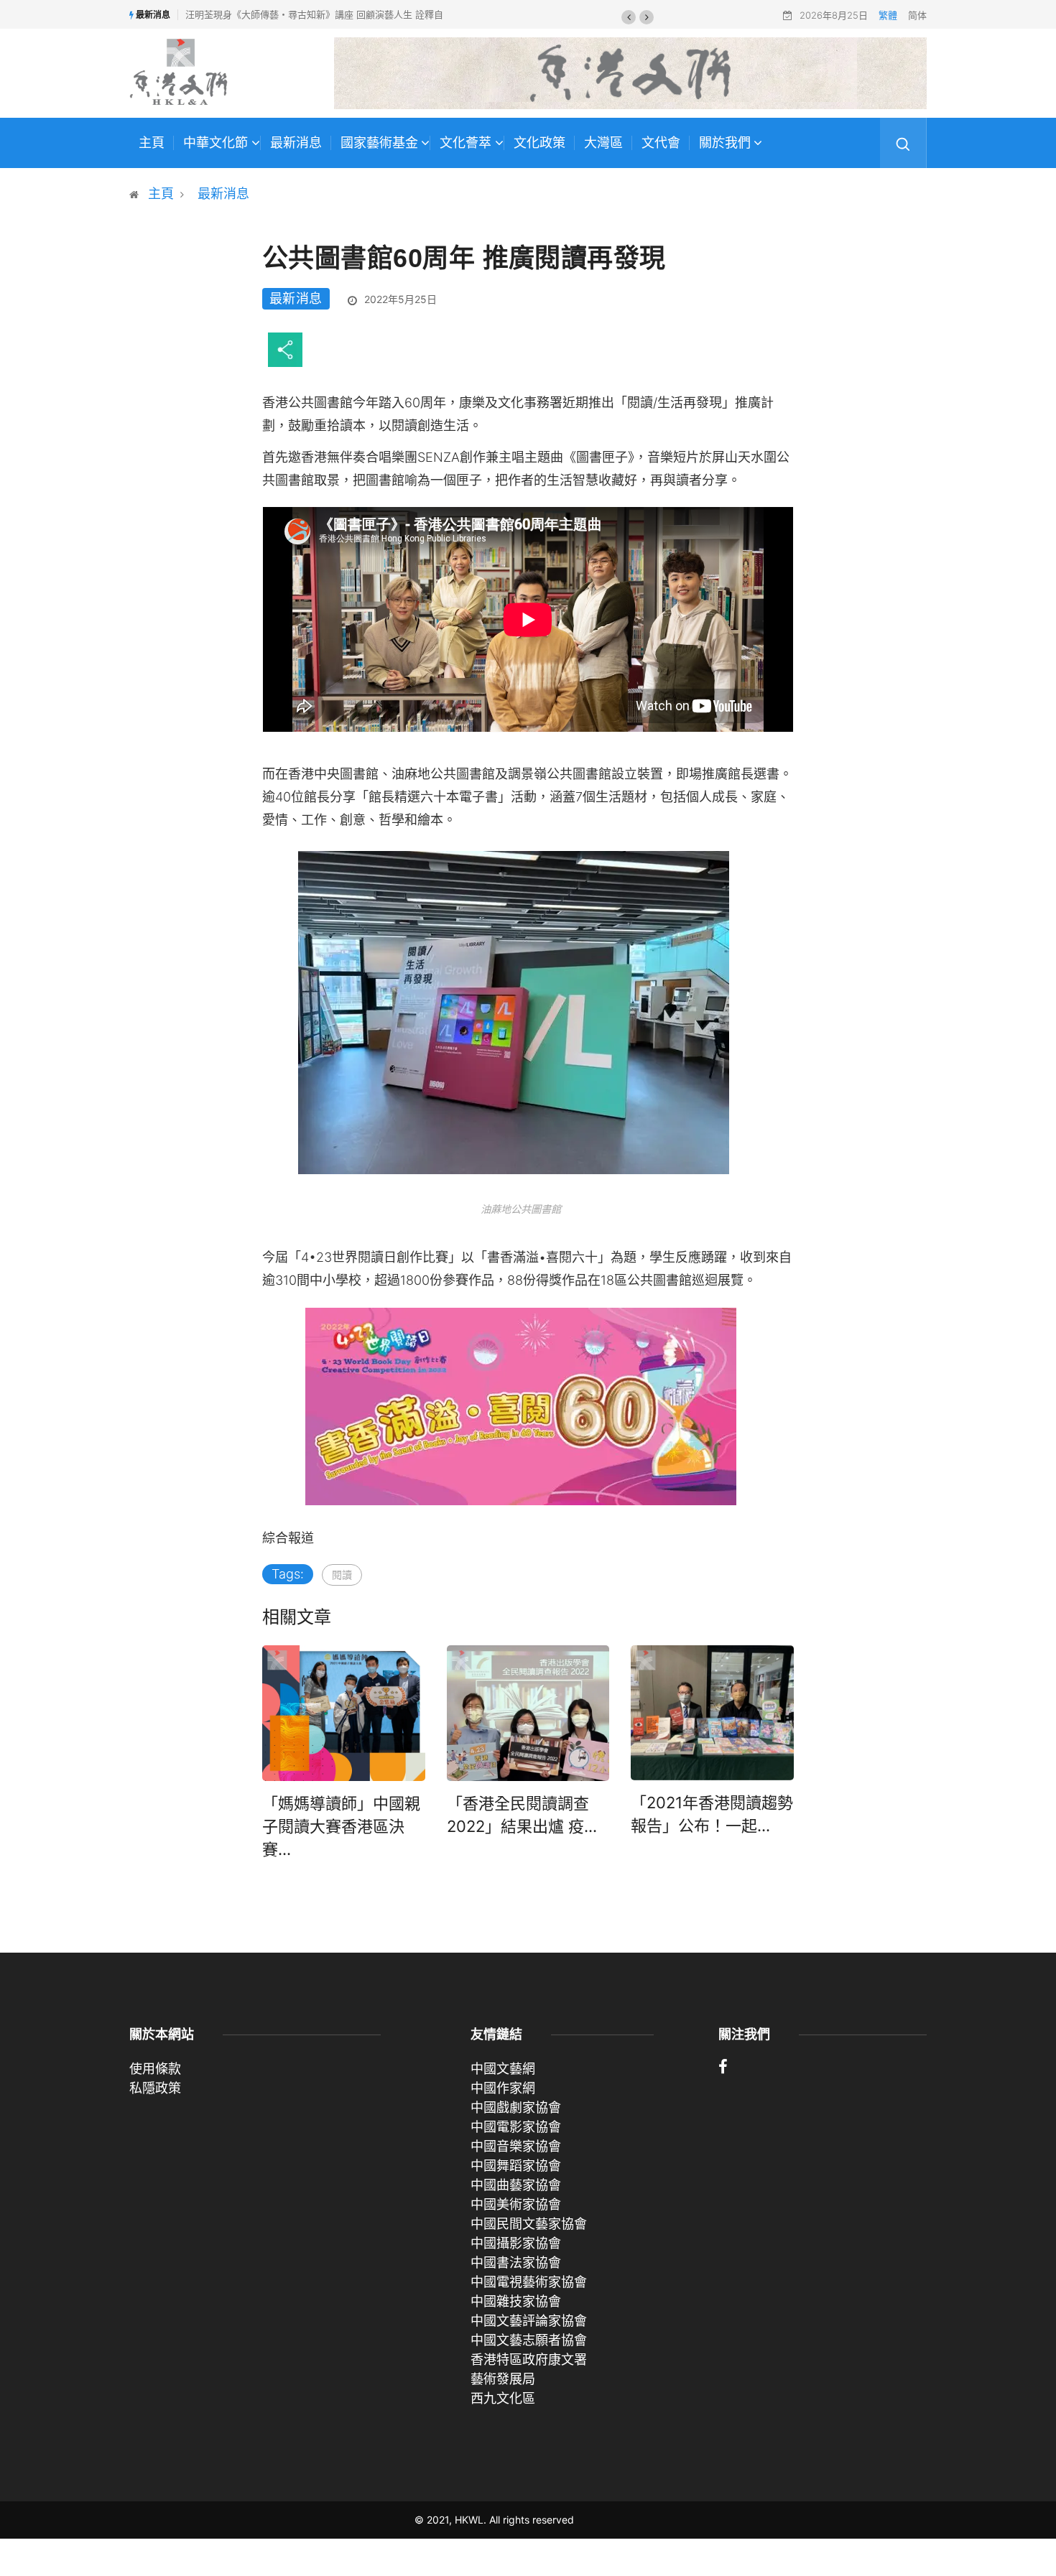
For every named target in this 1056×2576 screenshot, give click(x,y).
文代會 (661, 143)
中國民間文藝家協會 (529, 2224)
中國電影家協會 (516, 2127)
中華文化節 (216, 143)
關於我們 (725, 143)
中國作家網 (503, 2088)
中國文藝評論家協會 (529, 2321)
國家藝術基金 (379, 143)
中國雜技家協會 (516, 2301)
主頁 (152, 143)
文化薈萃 (466, 143)
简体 (917, 15)
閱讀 (342, 1575)
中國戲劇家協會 (516, 2107)
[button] (629, 17)
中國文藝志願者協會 (529, 2340)
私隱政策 (155, 2088)
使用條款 (155, 2069)
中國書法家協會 (516, 2263)
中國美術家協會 (516, 2204)
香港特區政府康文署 (529, 2359)
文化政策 (539, 143)
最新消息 (296, 143)
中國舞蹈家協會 (516, 2166)
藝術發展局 (503, 2379)
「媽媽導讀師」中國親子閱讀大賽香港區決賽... (341, 1826)
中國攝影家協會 (516, 2243)
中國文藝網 (503, 2069)
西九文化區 (503, 2398)
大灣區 (603, 143)
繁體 (888, 15)
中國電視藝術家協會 (529, 2282)
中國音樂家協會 (516, 2146)
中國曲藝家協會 (516, 2185)
